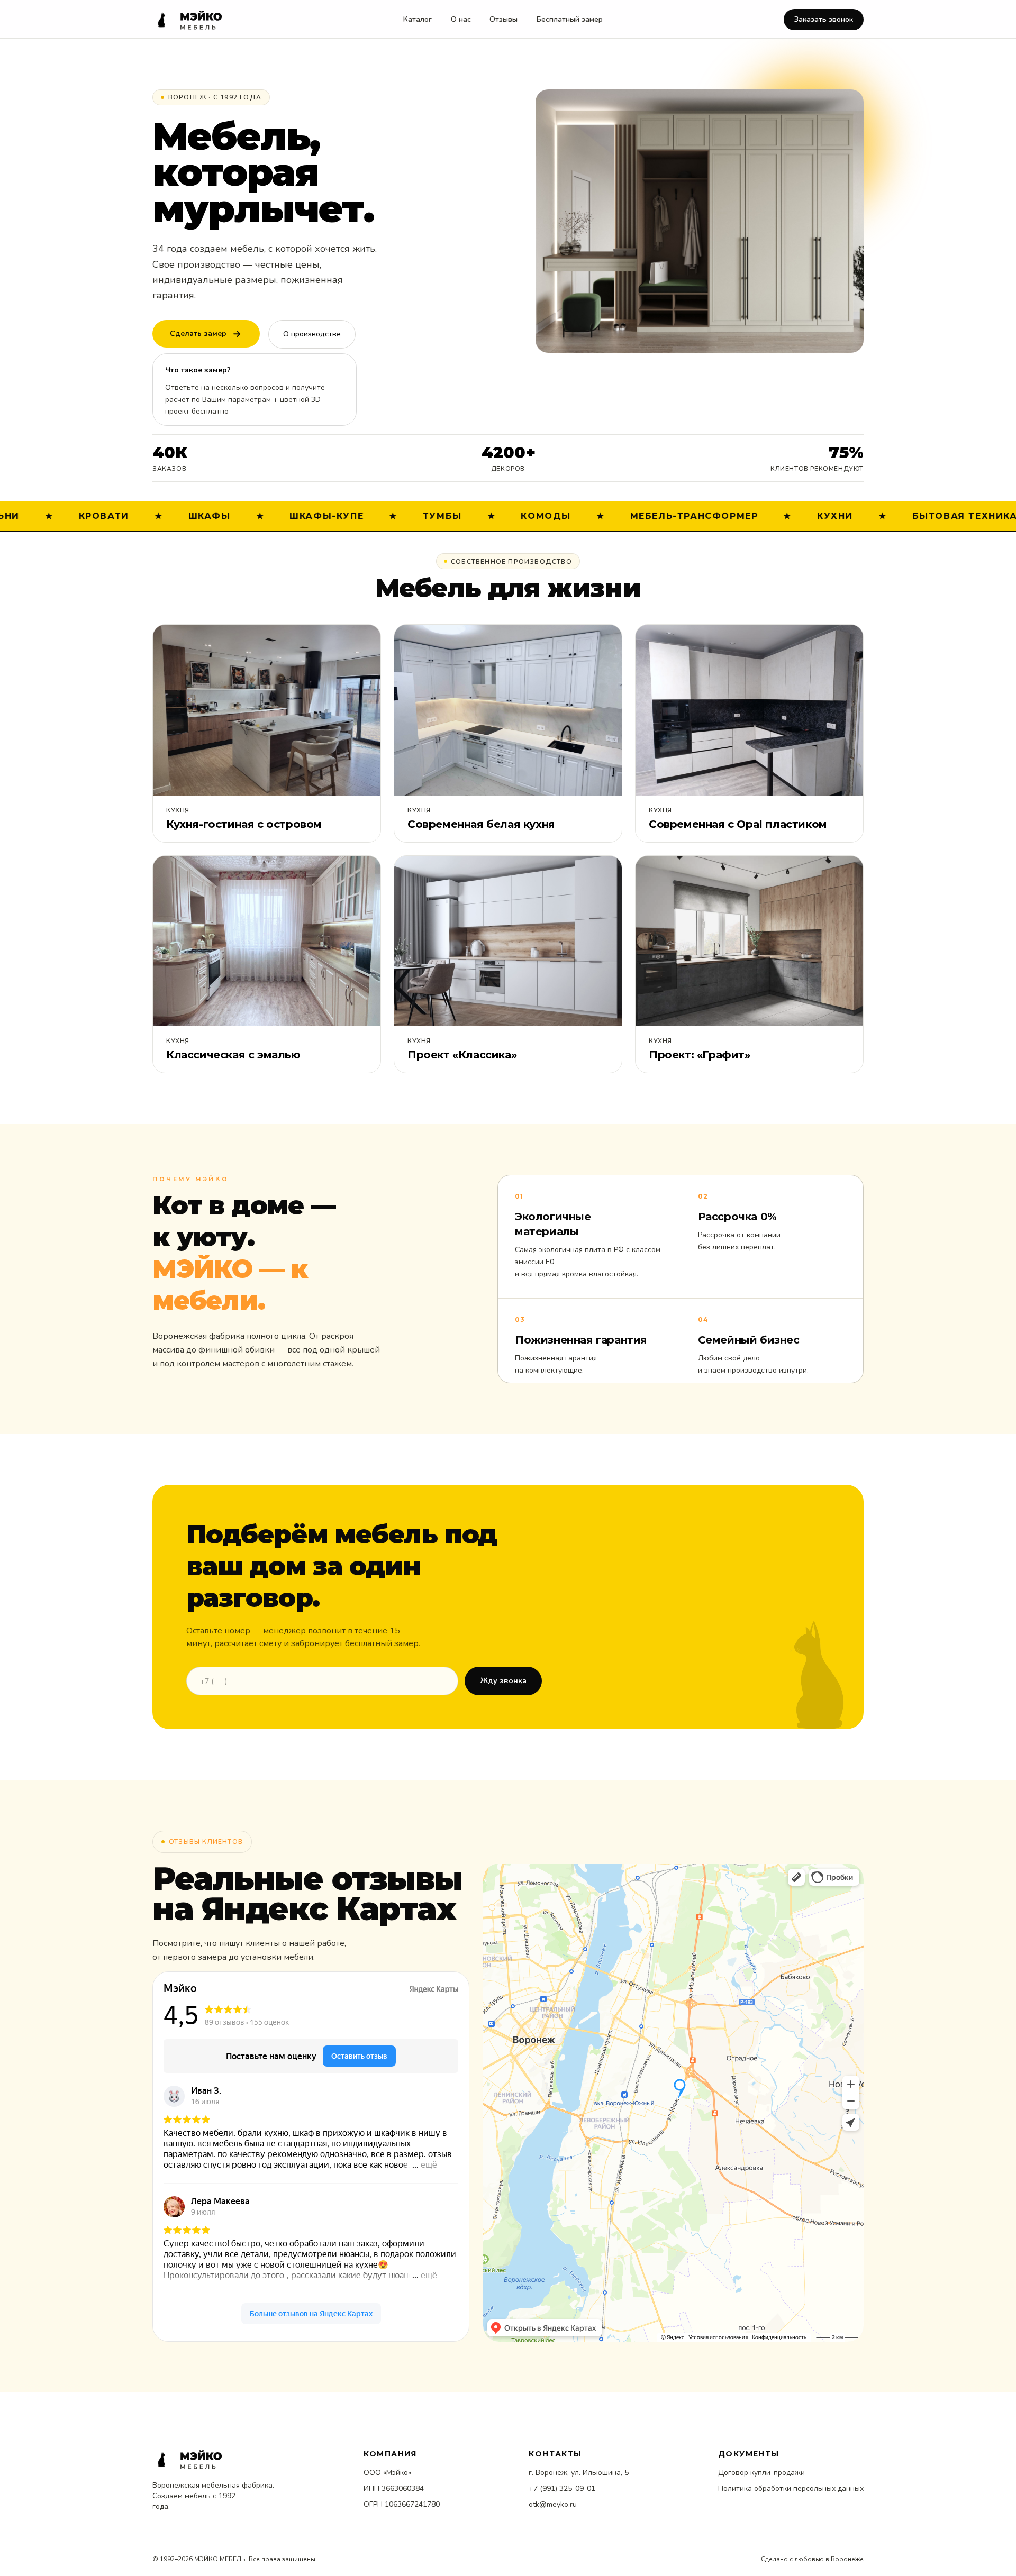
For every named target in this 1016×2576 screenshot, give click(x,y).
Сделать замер (198, 334)
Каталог (418, 19)
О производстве (312, 334)
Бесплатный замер (570, 19)
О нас (461, 19)
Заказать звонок (823, 19)
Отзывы (504, 19)
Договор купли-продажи (761, 2473)
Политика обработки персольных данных (791, 2488)
